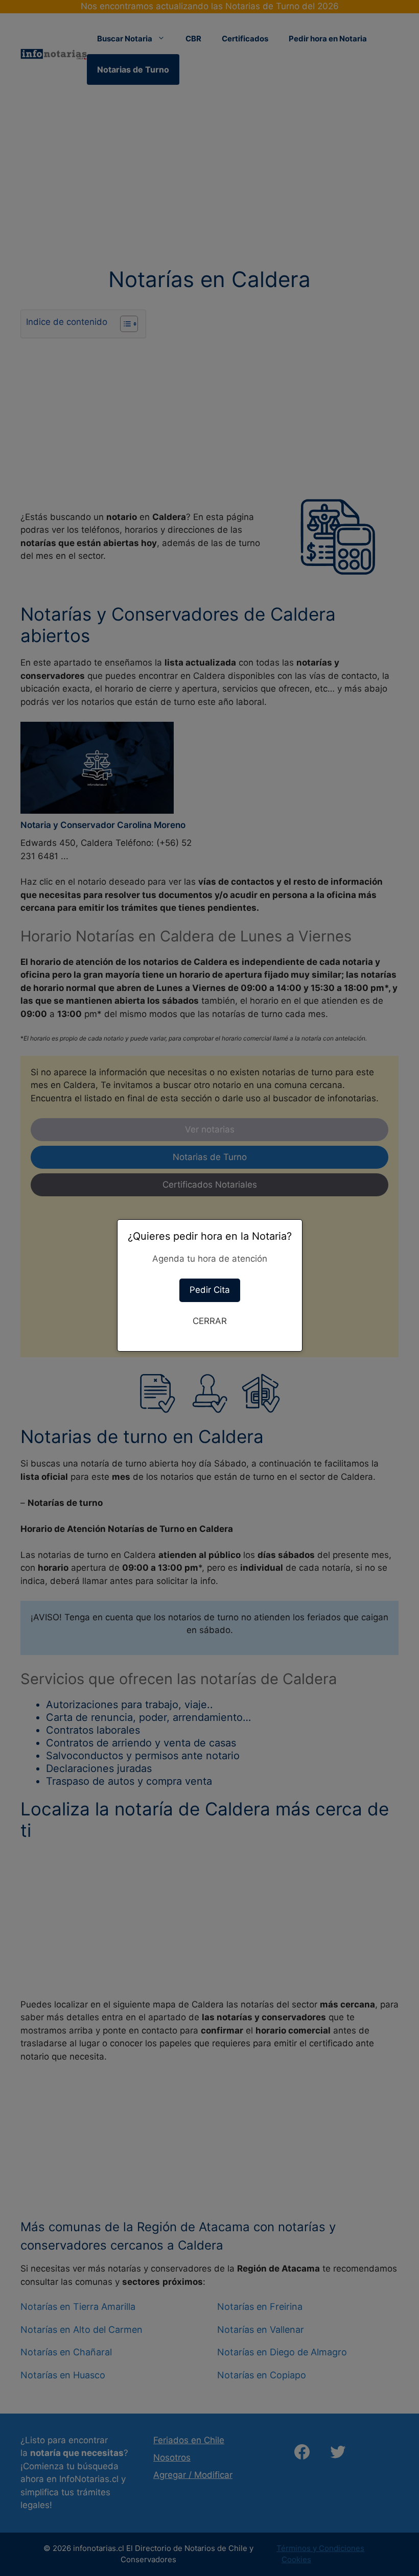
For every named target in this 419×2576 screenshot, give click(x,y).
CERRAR (210, 1321)
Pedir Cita (210, 1290)
